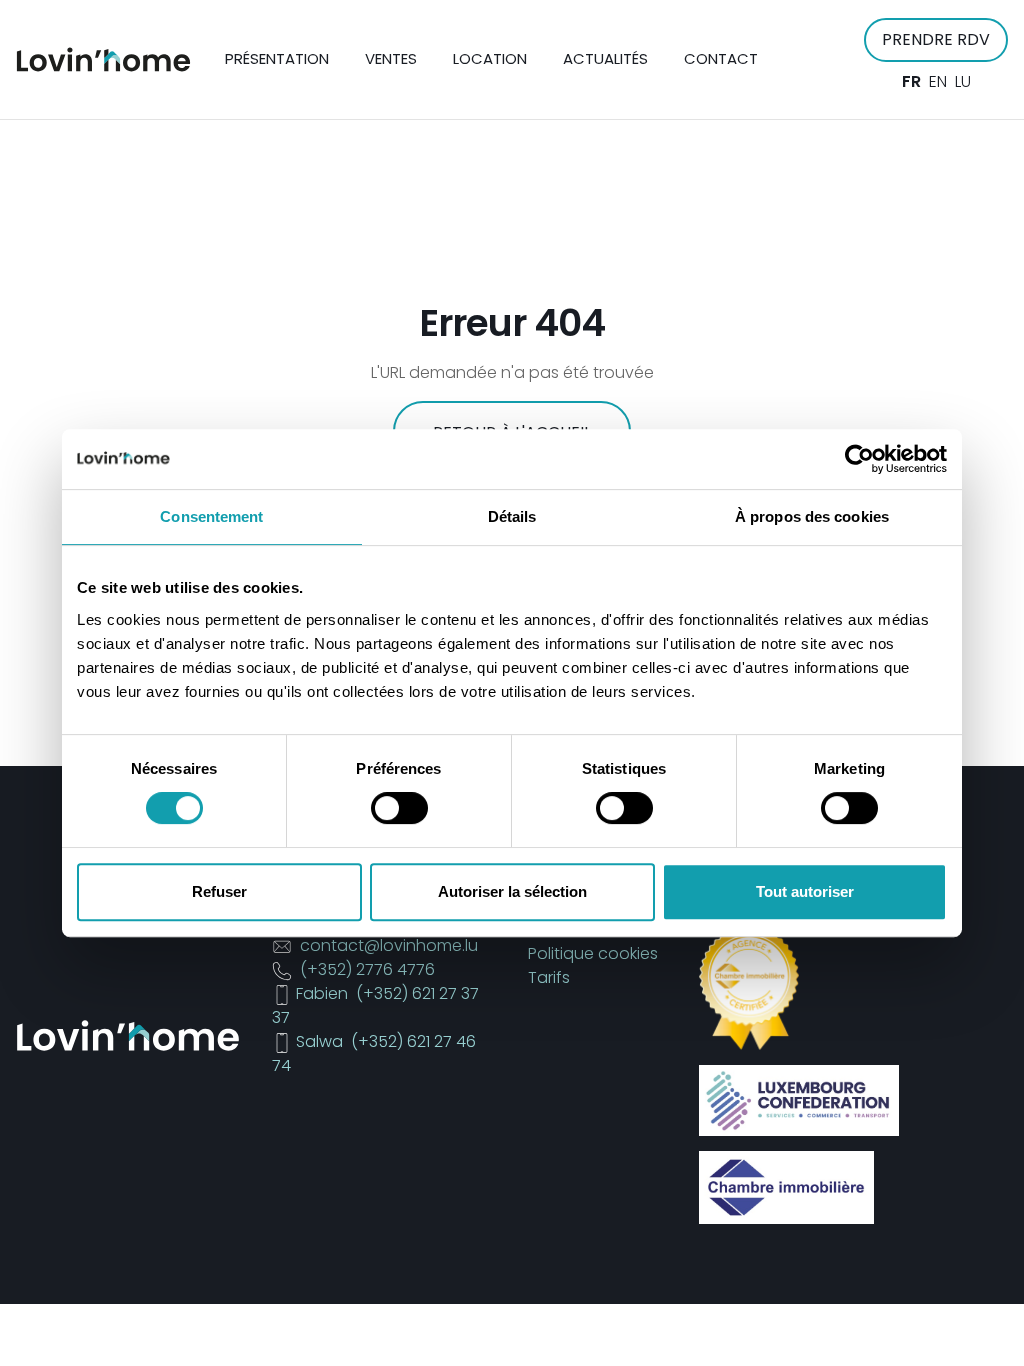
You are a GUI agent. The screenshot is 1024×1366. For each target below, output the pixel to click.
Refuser (219, 891)
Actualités (605, 58)
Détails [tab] (512, 516)
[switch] (399, 808)
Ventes (391, 58)
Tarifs (549, 977)
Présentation (277, 58)
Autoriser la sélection (512, 891)
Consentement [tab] (211, 516)
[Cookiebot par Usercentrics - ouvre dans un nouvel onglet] (859, 459)
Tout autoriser (805, 891)
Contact (721, 58)
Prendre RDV (936, 39)
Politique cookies (593, 953)
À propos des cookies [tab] (812, 516)
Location (490, 58)
